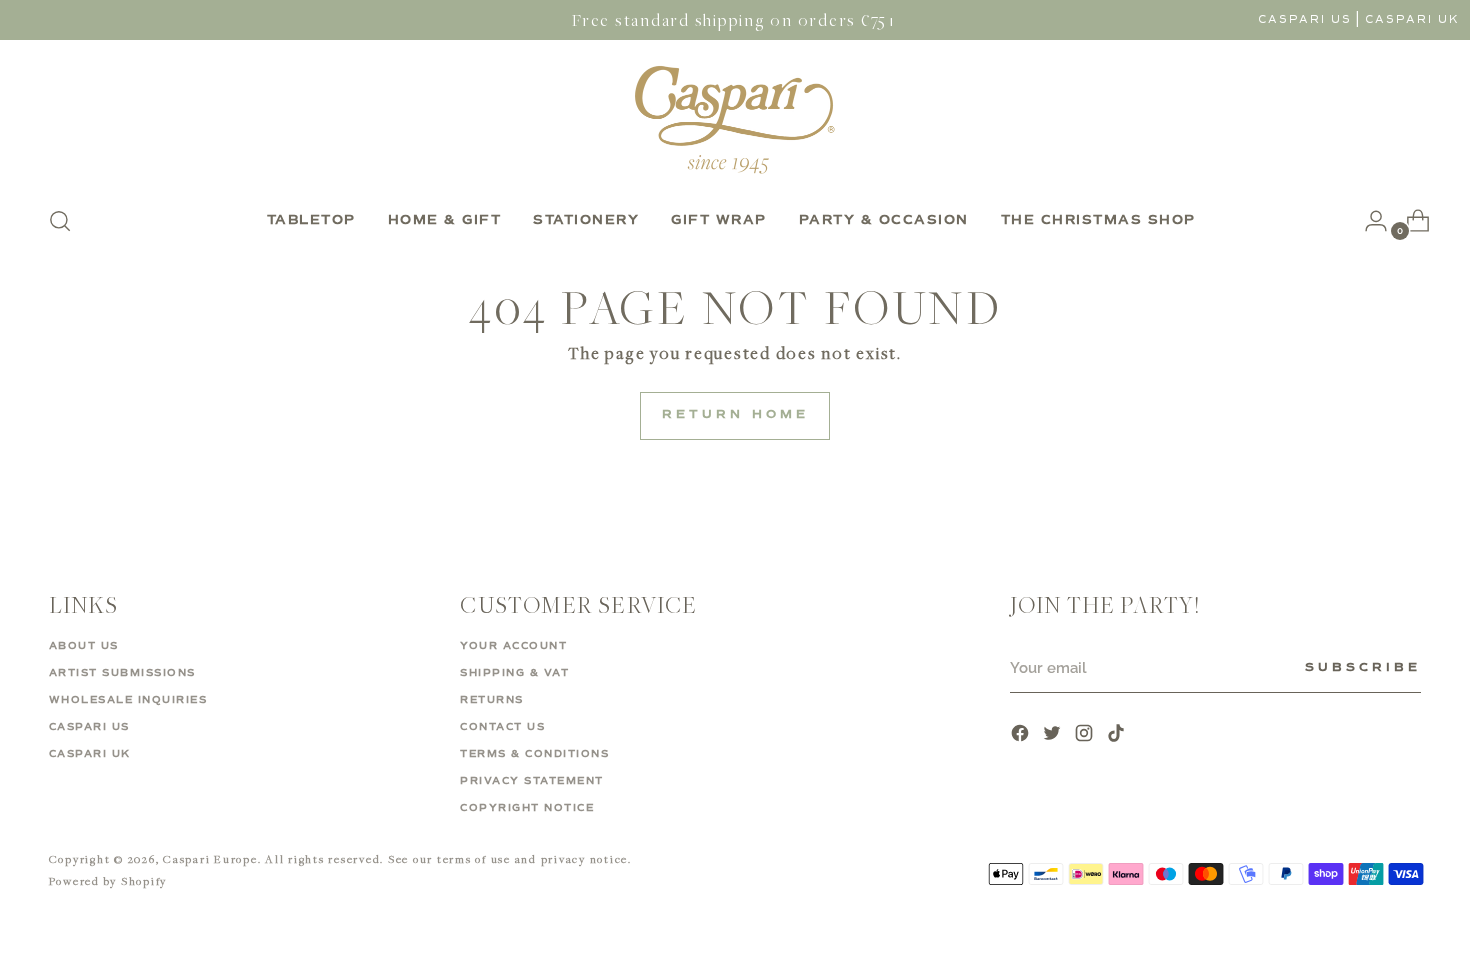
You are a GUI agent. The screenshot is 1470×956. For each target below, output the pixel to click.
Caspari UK (1412, 19)
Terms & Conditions (534, 754)
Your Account (513, 646)
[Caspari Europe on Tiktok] (1118, 735)
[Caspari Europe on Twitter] (1054, 735)
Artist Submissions (122, 673)
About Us (84, 646)
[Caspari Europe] (735, 119)
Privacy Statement (532, 781)
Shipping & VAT (514, 673)
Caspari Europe (210, 858)
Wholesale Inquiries (128, 700)
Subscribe (1363, 668)
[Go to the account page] (1368, 221)
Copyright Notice (527, 808)
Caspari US (1305, 19)
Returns (492, 700)
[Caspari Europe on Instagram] (1086, 735)
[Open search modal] (60, 221)
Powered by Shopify (108, 880)
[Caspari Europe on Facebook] (1022, 735)
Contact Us (502, 727)
